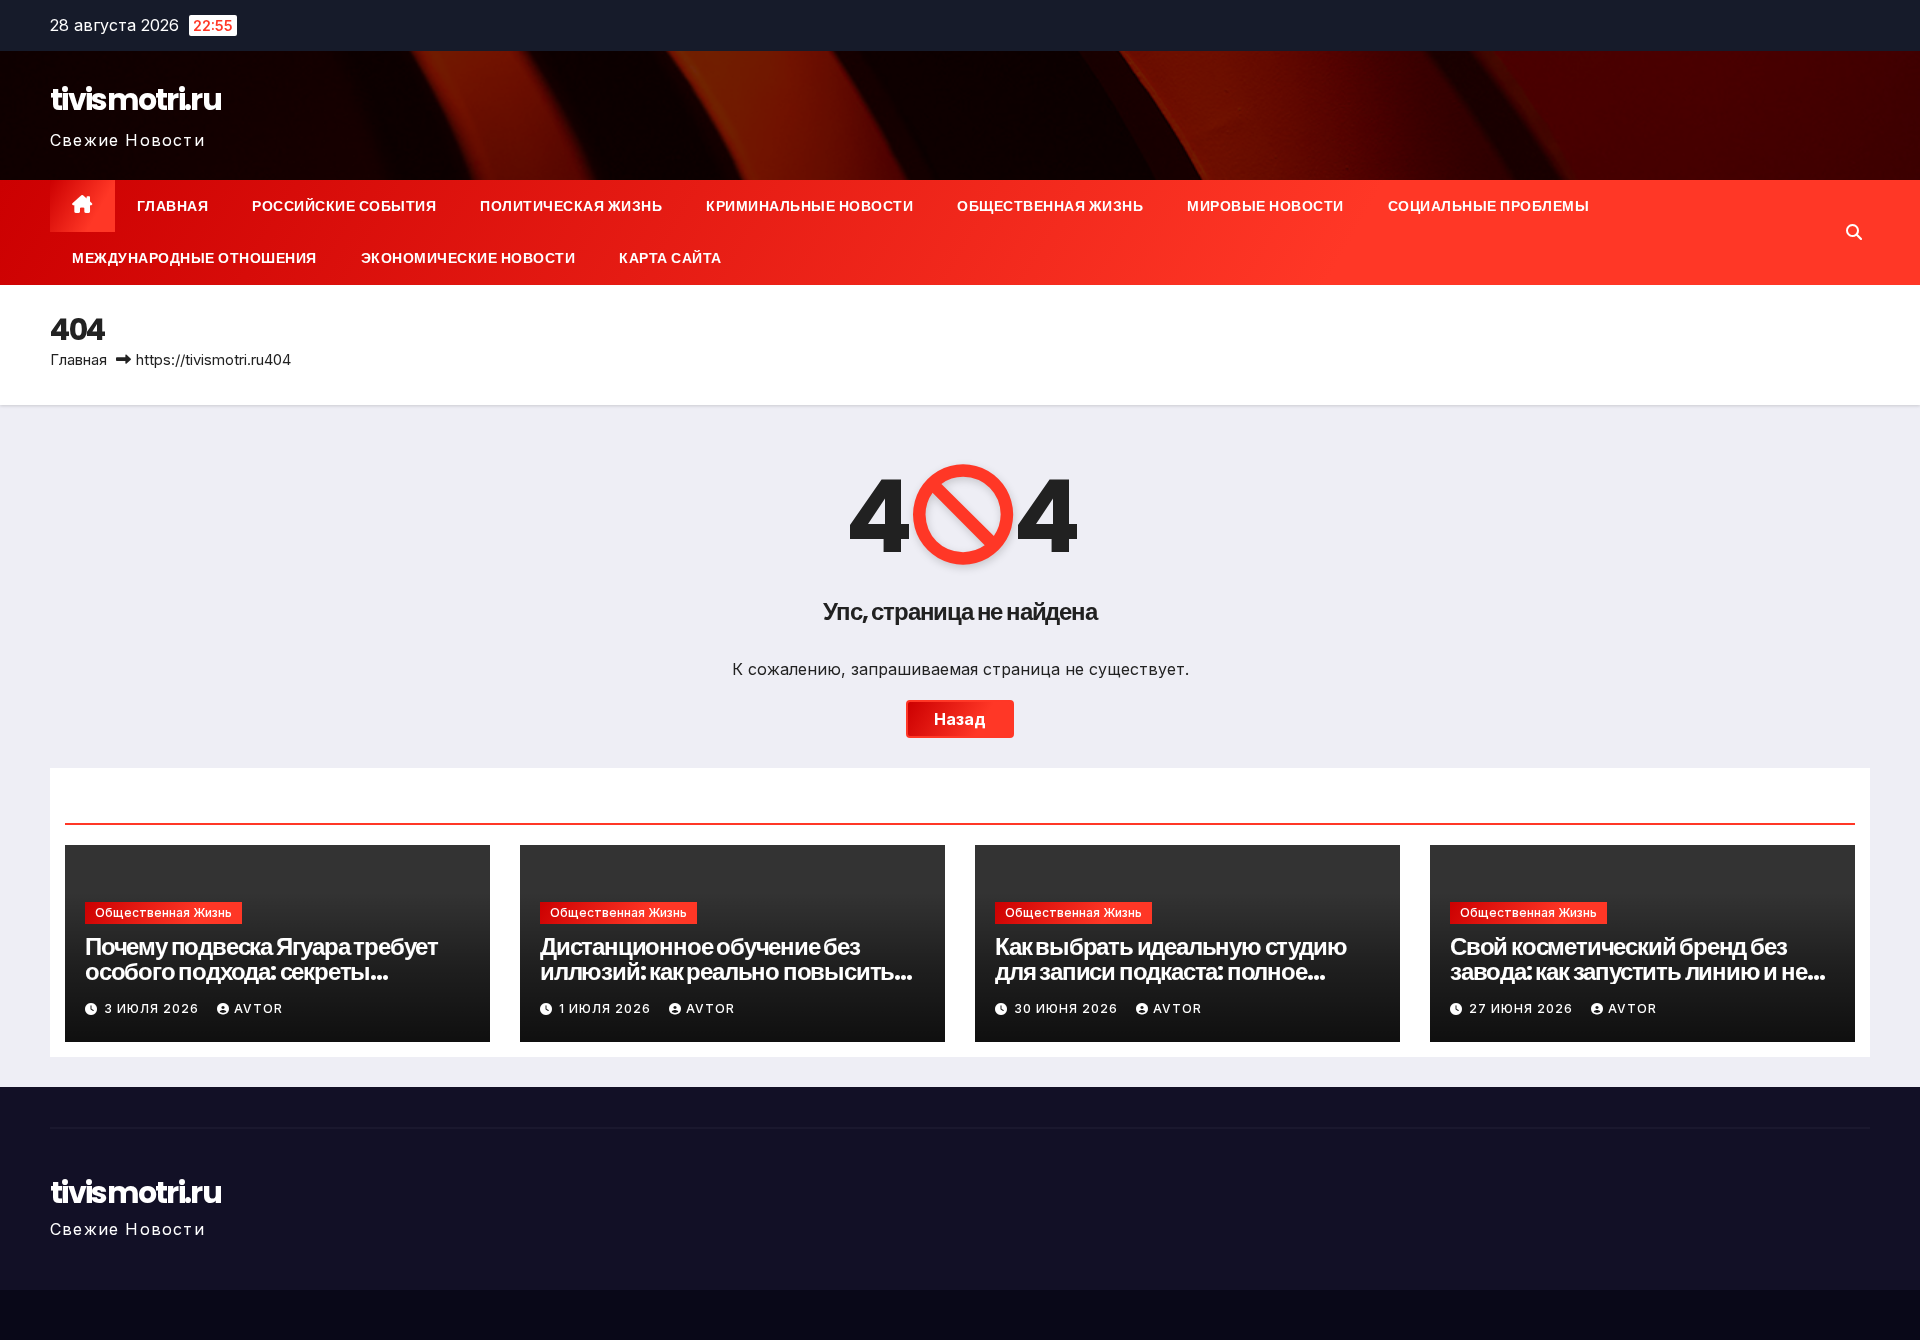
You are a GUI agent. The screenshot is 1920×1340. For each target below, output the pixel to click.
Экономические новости (468, 258)
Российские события (344, 206)
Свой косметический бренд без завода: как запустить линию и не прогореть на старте (1628, 971)
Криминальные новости (809, 206)
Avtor (258, 1008)
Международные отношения (194, 258)
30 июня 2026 (1068, 1008)
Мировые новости (1265, 206)
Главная (173, 206)
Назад (960, 719)
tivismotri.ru (135, 99)
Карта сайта (670, 258)
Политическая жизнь (571, 206)
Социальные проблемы (1489, 206)
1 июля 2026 (607, 1008)
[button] (1854, 232)
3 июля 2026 (153, 1008)
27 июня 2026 (1523, 1008)
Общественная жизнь (1050, 206)
